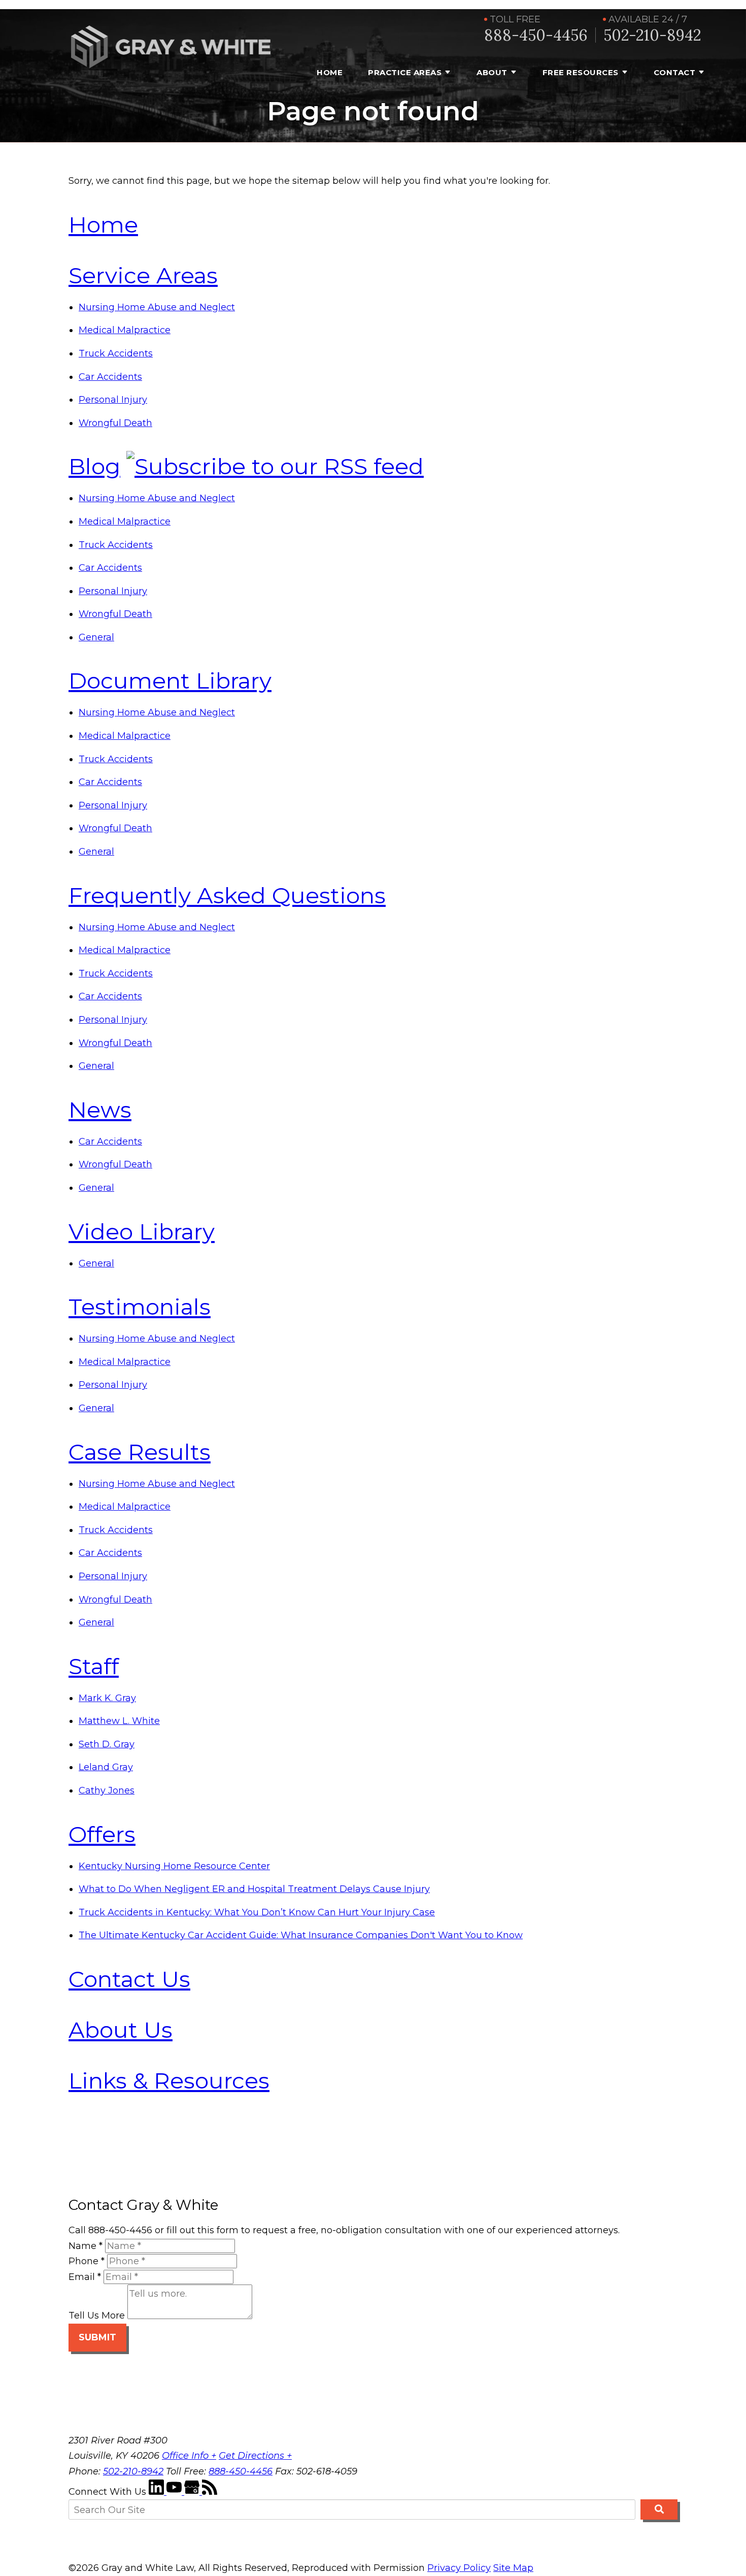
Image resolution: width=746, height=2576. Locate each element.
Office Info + (189, 2456)
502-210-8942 (652, 35)
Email (85, 2277)
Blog (94, 466)
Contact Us (129, 1979)
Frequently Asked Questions (227, 895)
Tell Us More (97, 2316)
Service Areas (143, 275)
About (492, 72)
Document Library (170, 680)
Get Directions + (255, 2456)
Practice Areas (405, 72)
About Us (121, 2030)
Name (86, 2246)
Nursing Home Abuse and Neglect (157, 307)
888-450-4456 (536, 35)
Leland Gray (106, 1767)
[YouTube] (175, 2492)
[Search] (659, 2509)
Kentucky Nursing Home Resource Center (174, 1866)
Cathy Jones (107, 1790)
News (100, 1110)
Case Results (140, 1452)
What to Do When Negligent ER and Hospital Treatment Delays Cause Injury (254, 1889)
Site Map (513, 2568)
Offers (102, 1834)
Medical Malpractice (125, 330)
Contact (675, 72)
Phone (87, 2261)
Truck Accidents (116, 353)
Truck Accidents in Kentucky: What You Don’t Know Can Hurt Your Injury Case (257, 1912)
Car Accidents (110, 377)
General (96, 637)
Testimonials (140, 1307)
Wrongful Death (115, 423)
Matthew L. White (119, 1721)
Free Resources (581, 72)
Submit (97, 2337)
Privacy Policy (459, 2568)
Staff (94, 1666)
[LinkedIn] (158, 2492)
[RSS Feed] (210, 2492)
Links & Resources (169, 2080)
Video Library (142, 1231)
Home (330, 72)
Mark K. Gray (107, 1698)
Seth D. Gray (107, 1744)
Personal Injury (113, 400)
